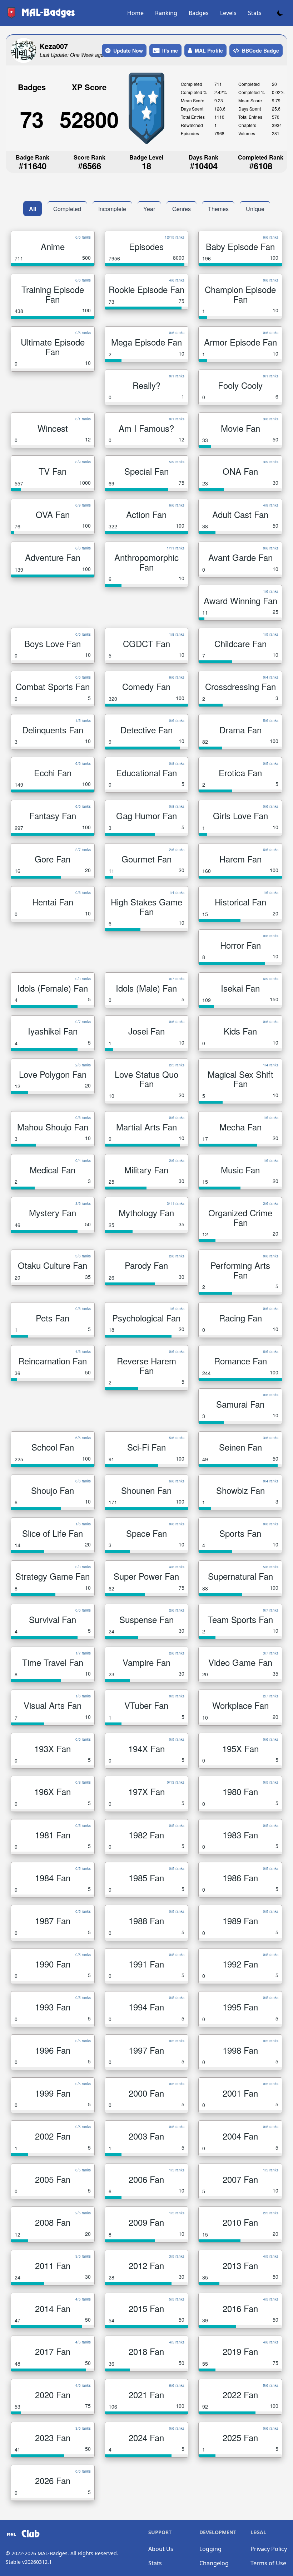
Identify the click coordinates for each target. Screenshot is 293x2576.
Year (149, 209)
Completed (67, 209)
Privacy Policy (269, 2549)
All (33, 209)
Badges (199, 13)
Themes (218, 209)
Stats (255, 13)
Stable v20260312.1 (29, 2562)
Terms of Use (268, 2563)
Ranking (166, 13)
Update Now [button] (128, 50)
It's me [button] (170, 50)
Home (135, 13)
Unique (255, 209)
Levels (228, 13)
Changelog (214, 2563)
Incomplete (112, 209)
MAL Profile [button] (209, 50)
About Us (161, 2549)
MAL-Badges (53, 2553)
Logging (210, 2549)
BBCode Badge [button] (260, 50)
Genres (182, 209)
